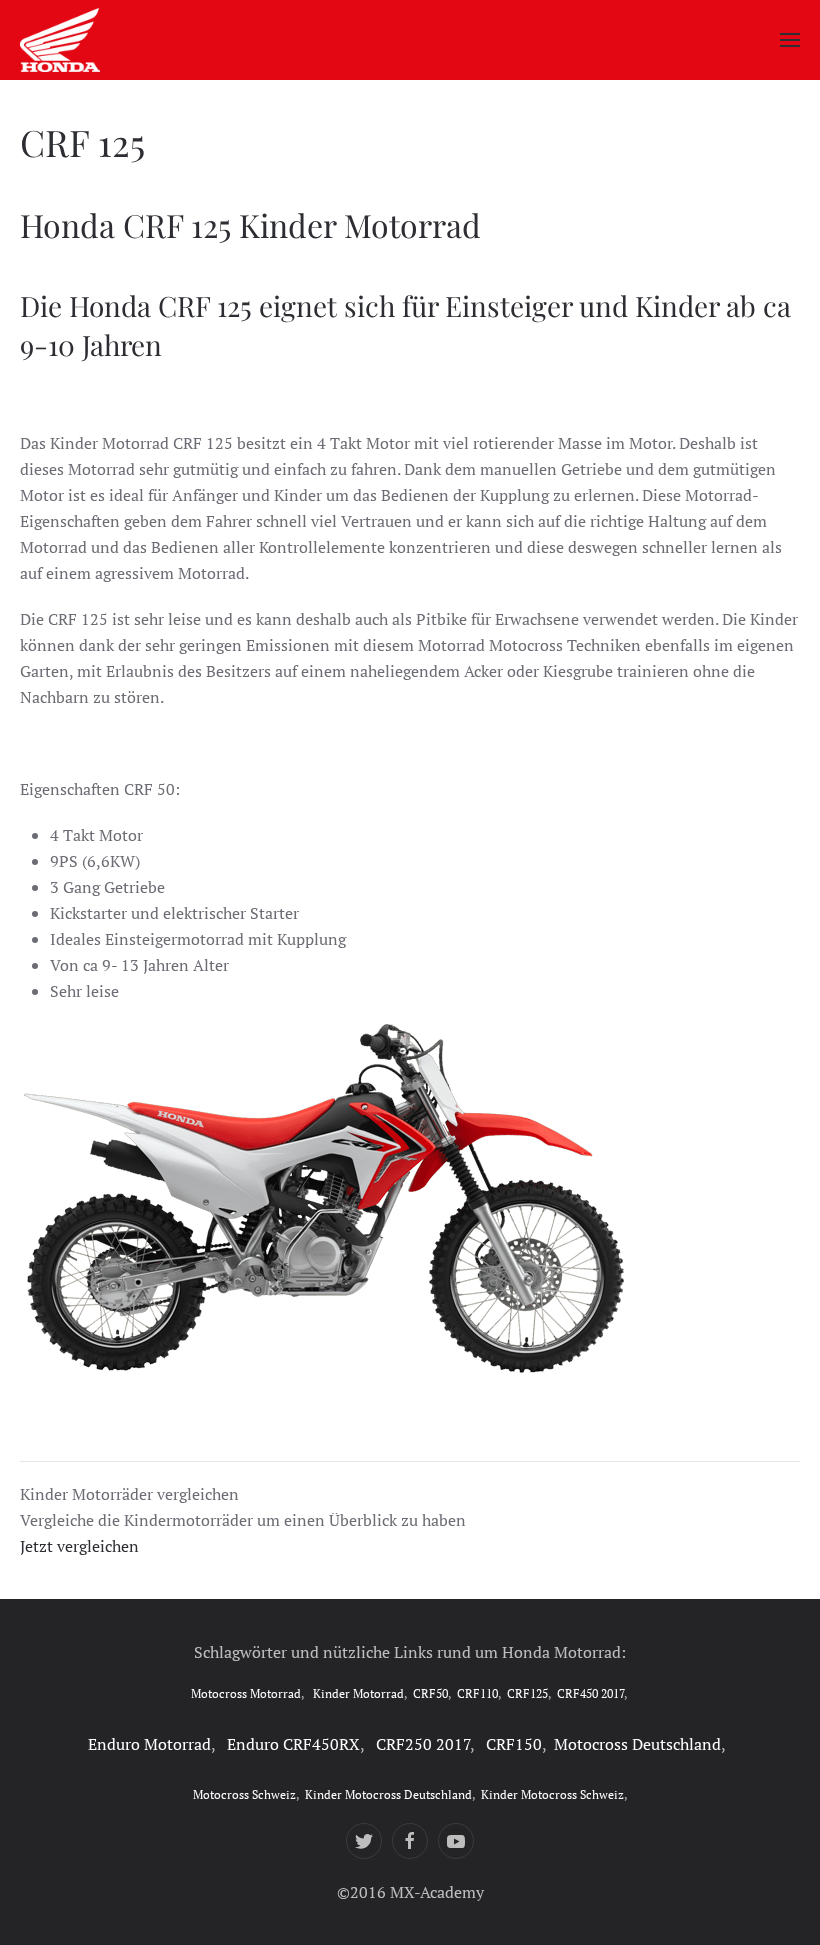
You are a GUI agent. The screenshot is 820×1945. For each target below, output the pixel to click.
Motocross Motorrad (246, 1693)
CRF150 (514, 1744)
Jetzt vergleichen (79, 1546)
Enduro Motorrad (149, 1744)
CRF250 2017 (423, 1744)
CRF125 (527, 1693)
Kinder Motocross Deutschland (388, 1794)
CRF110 (477, 1693)
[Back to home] (60, 40)
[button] (790, 40)
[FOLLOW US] (364, 1841)
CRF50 (430, 1693)
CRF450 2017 (590, 1693)
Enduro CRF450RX (293, 1744)
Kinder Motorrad (358, 1693)
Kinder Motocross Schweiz (552, 1794)
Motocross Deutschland (637, 1744)
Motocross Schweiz (244, 1794)
